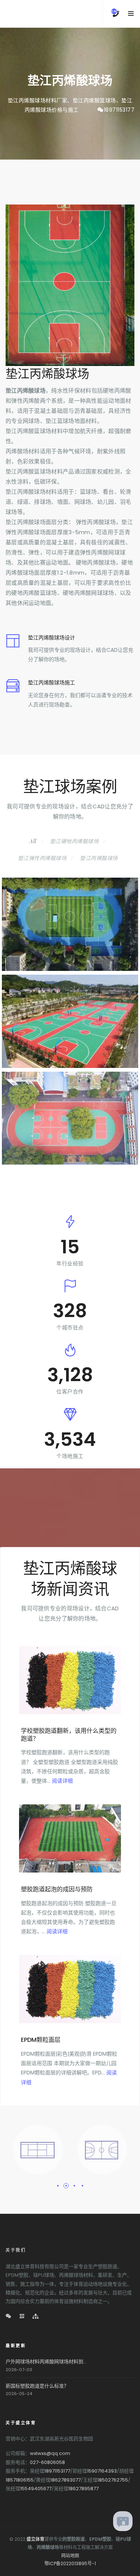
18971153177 (119, 110)
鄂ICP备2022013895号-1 (70, 2563)
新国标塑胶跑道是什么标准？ (37, 2386)
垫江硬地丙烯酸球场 (74, 841)
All (33, 841)
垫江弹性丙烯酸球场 (42, 858)
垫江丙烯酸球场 (99, 858)
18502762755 (113, 2480)
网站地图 (70, 2556)
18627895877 (83, 2489)
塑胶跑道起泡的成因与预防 (57, 1889)
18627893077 (66, 2480)
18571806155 (20, 2480)
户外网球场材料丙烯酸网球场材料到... (46, 2362)
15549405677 (36, 2489)
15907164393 (102, 2471)
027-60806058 (47, 2462)
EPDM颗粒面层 (41, 2040)
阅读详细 (62, 1781)
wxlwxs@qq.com (50, 2453)
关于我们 (16, 2250)
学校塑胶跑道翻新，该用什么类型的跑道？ (69, 1735)
